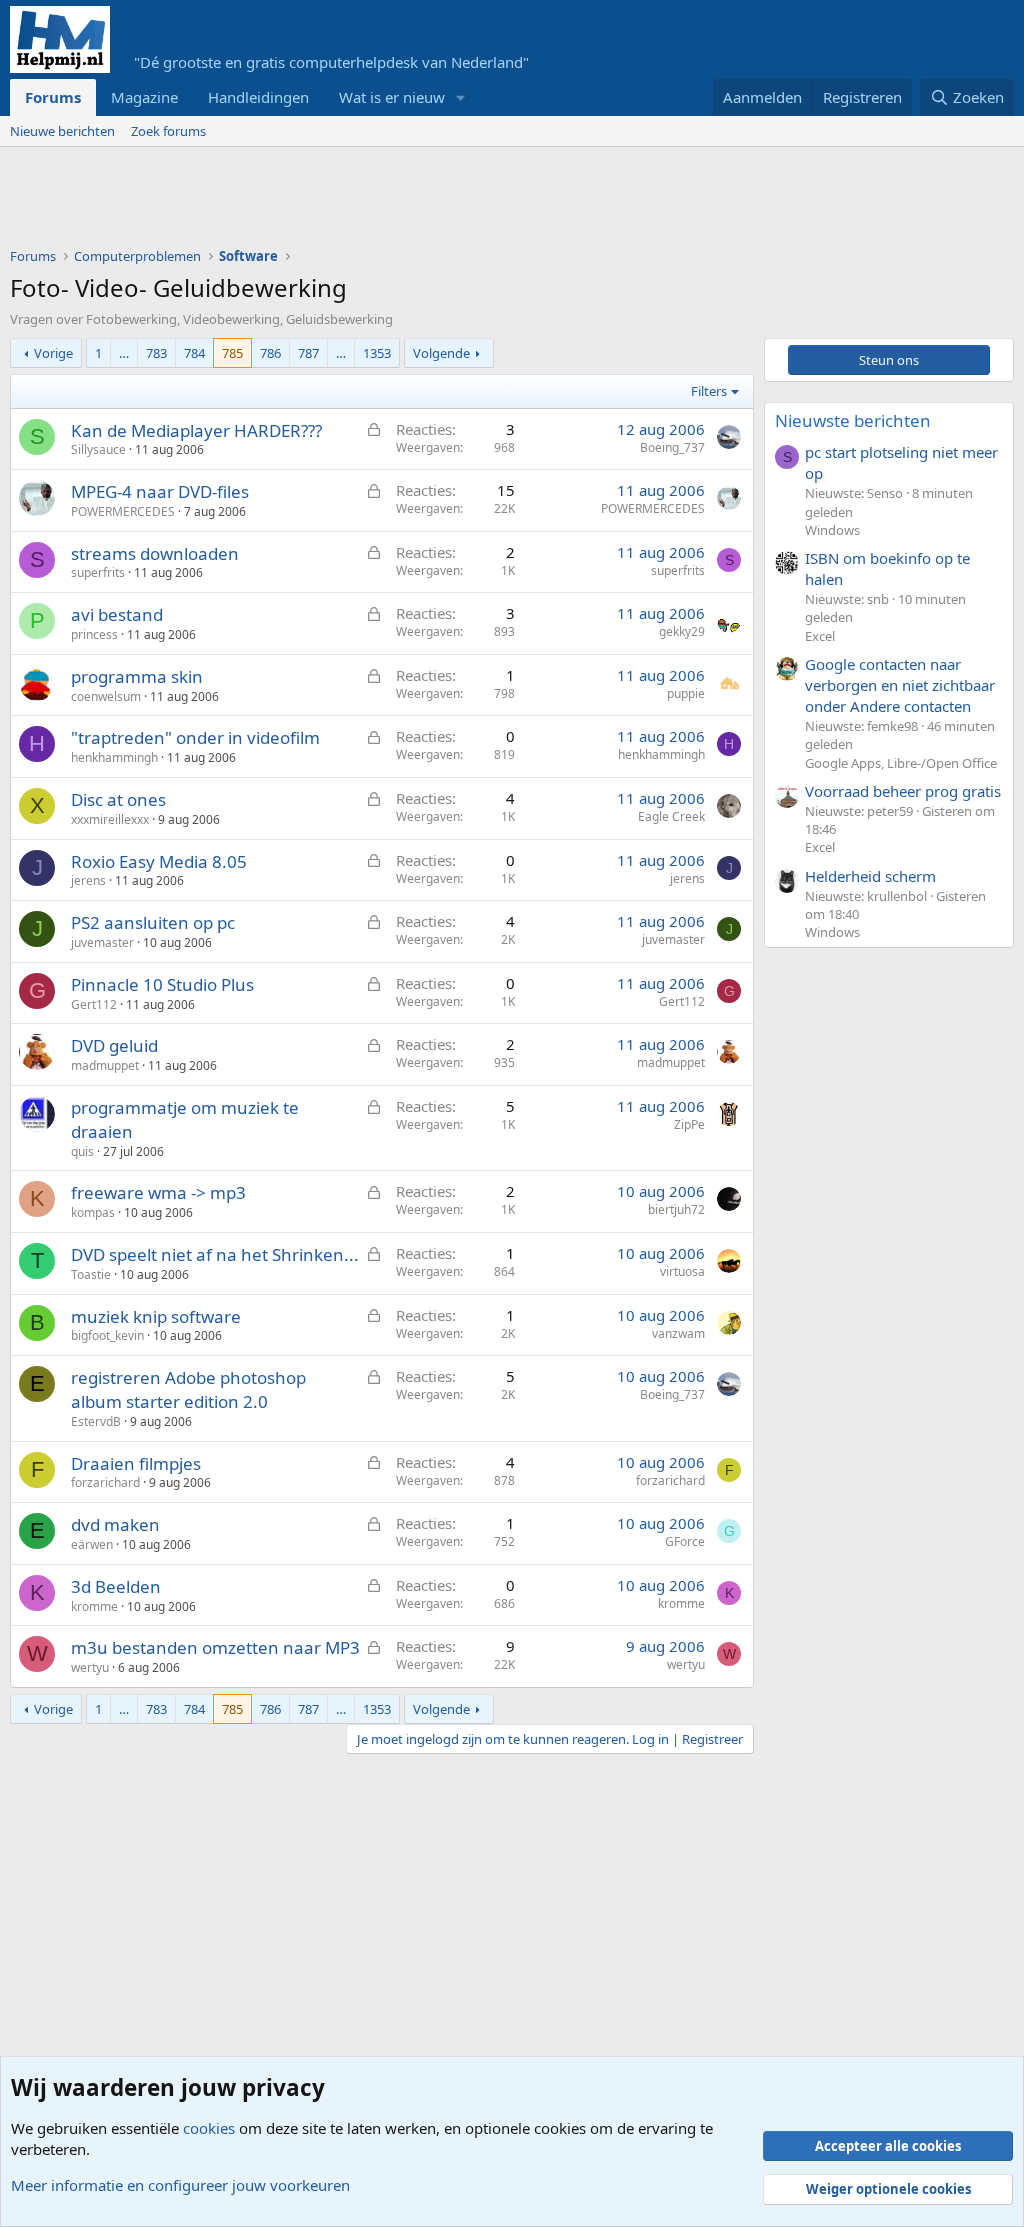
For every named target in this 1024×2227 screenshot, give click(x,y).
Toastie (91, 1274)
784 (194, 353)
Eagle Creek (671, 816)
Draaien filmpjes (136, 1463)
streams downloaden (155, 553)
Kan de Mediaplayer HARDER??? (196, 430)
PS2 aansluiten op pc (153, 922)
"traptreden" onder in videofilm (195, 737)
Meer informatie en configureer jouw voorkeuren (180, 2185)
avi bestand (117, 614)
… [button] (124, 353)
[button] (461, 97)
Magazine (144, 97)
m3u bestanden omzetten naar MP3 (215, 1647)
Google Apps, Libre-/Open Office (901, 763)
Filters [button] (709, 391)
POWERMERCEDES (123, 511)
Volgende (441, 353)
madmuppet (105, 1065)
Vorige (53, 353)
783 (156, 353)
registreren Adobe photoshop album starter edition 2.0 (188, 1389)
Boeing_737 (672, 447)
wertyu (90, 1667)
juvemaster (102, 942)
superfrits (98, 572)
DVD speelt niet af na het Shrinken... (215, 1254)
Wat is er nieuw (392, 97)
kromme (94, 1606)
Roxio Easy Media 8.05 (159, 861)
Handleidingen (258, 97)
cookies (209, 2128)
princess (94, 634)
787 (308, 353)
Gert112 (94, 1004)
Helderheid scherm (870, 876)
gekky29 (682, 631)
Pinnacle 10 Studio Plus (162, 984)
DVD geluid (114, 1045)
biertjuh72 (676, 1209)
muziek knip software (156, 1316)
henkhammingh (114, 757)
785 (232, 353)
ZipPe (689, 1124)
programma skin (137, 676)
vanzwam (678, 1333)
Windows (832, 530)
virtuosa (682, 1271)
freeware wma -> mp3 (158, 1192)
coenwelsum (106, 696)
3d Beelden (116, 1586)
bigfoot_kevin (107, 1335)
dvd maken (115, 1524)
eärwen (92, 1544)
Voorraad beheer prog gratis (903, 791)
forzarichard (105, 1482)
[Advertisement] (374, 202)
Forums (53, 97)
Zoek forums (168, 131)
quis (82, 1151)
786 (270, 353)
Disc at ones (118, 799)
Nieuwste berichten (853, 420)
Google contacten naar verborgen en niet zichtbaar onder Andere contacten (900, 685)
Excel (820, 636)
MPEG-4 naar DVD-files (160, 491)
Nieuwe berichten (62, 131)
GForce (685, 1541)
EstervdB (96, 1421)
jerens (88, 880)
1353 (377, 353)
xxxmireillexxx (110, 819)
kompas (93, 1212)
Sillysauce (98, 449)
